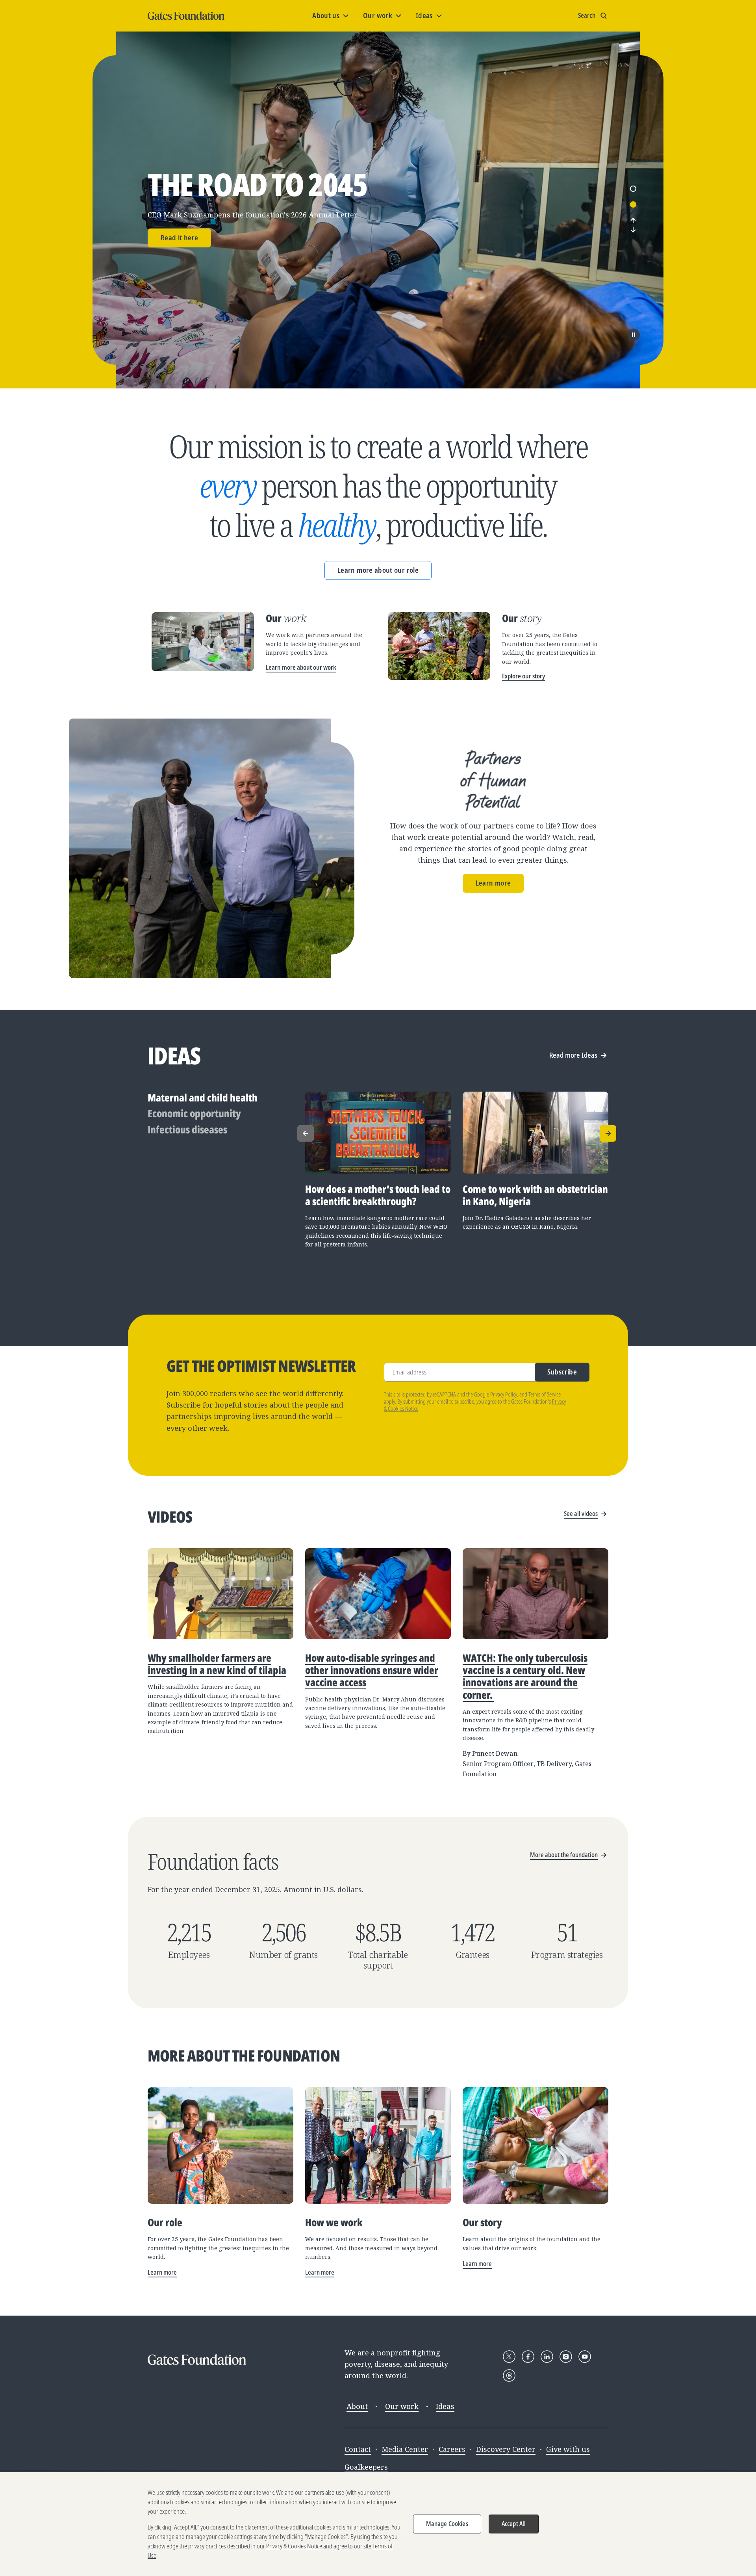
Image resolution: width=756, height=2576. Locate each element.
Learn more (493, 883)
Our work (402, 2406)
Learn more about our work (301, 667)
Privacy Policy (504, 1394)
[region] (378, 2524)
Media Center (405, 2449)
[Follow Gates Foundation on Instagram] (566, 2357)
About (357, 2406)
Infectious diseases (187, 1130)
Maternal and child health (203, 1098)
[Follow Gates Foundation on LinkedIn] (547, 2357)
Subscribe (562, 1372)
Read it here (179, 238)
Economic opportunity (194, 1113)
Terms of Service (545, 1394)
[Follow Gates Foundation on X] (509, 2357)
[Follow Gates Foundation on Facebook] (528, 2357)
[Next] (633, 230)
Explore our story (523, 676)
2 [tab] (633, 204)
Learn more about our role (378, 570)
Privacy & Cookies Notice (294, 2546)
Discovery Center (506, 2449)
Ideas (445, 2406)
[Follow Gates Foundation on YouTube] (585, 2357)
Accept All (514, 2524)
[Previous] (633, 220)
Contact (358, 2449)
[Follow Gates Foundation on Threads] (509, 2375)
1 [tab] (633, 189)
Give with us (568, 2449)
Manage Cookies (447, 2524)
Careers (452, 2449)
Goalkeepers (366, 2467)
